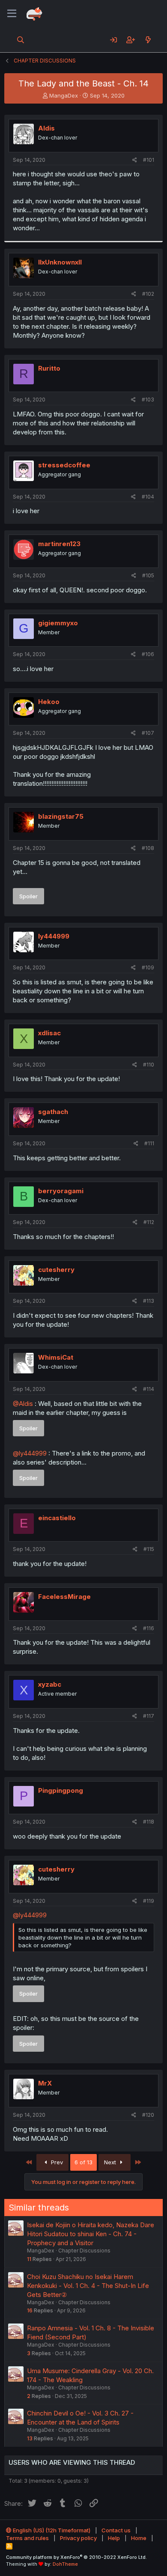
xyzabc (50, 1684)
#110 (149, 1065)
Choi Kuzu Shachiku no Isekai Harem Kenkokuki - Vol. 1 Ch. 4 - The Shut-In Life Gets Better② (88, 2286)
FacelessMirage (64, 1597)
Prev (56, 2162)
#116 (149, 1628)
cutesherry (56, 1270)
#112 (149, 1222)
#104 (148, 497)
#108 (148, 848)
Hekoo (49, 702)
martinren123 (59, 544)
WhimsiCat (56, 1357)
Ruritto (49, 368)
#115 (149, 1549)
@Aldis (23, 1404)
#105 (148, 575)
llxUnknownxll (60, 262)
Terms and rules (27, 2538)
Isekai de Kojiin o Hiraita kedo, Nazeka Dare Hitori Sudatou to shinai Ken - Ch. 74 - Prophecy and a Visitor (91, 2234)
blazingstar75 (61, 816)
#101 (149, 160)
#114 (149, 1389)
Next (111, 2162)
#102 (148, 294)
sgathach (53, 1112)
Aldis (46, 128)
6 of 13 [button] (83, 2162)
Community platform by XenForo (76, 2557)
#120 (148, 2115)
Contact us (116, 2530)
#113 (149, 1301)
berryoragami (61, 1191)
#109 (148, 967)
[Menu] (12, 14)
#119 (149, 1901)
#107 (148, 733)
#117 (149, 1716)
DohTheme (65, 2564)
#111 (149, 1143)
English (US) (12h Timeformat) (51, 2530)
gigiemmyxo (58, 623)
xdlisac (49, 1033)
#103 (148, 400)
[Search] (21, 40)
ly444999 (54, 936)
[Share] (135, 160)
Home (139, 2538)
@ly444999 (30, 1453)
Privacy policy (78, 2538)
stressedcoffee (64, 465)
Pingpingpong (61, 1790)
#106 (148, 654)
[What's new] (148, 40)
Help (114, 2538)
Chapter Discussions (84, 2251)
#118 (149, 1822)
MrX (45, 2083)
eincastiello (57, 1518)
